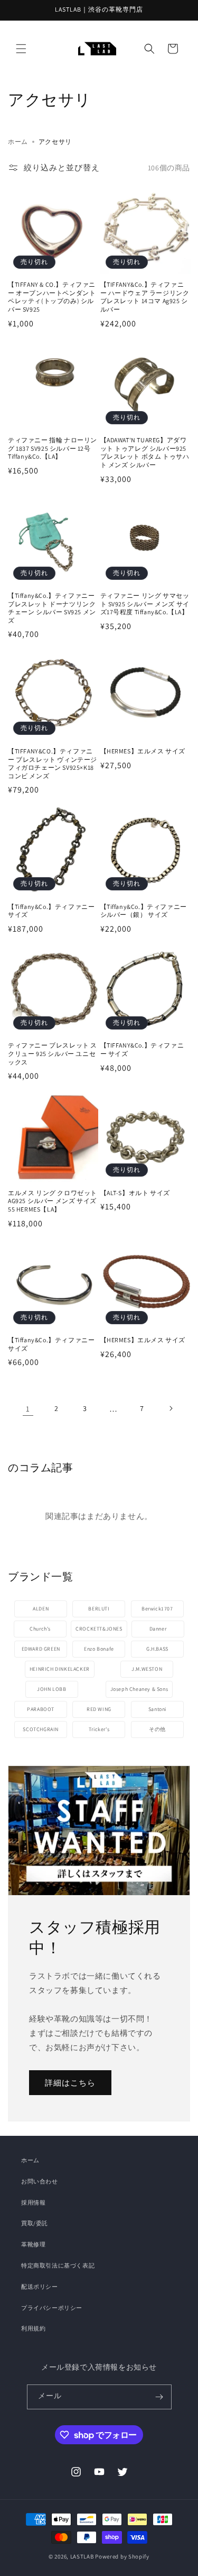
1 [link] (28, 1409)
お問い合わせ (40, 2181)
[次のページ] (171, 1408)
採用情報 (33, 2202)
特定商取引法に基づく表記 (58, 2265)
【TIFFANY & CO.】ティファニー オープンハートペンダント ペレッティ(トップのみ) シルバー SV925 (52, 297)
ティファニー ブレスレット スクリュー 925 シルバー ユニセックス (53, 1053)
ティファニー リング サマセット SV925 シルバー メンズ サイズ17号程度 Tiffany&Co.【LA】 (145, 604)
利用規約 (33, 2328)
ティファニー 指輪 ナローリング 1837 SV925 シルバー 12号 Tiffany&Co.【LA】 (53, 448)
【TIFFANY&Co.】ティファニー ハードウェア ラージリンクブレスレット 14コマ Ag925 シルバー (145, 297)
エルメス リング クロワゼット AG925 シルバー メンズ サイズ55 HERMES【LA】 (53, 1201)
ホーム (18, 142)
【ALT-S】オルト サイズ (135, 1193)
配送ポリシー (40, 2287)
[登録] (159, 2397)
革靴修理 (33, 2244)
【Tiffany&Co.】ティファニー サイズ (51, 911)
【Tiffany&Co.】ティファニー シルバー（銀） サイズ (144, 911)
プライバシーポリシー (52, 2308)
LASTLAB (82, 2556)
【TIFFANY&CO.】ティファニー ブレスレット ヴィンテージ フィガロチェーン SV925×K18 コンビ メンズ (53, 763)
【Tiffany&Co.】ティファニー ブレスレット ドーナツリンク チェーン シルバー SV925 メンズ (52, 608)
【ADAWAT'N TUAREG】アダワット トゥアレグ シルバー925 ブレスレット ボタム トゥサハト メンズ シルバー (145, 452)
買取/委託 (35, 2223)
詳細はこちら (70, 2082)
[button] (21, 49)
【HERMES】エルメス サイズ (143, 751)
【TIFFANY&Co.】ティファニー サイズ (142, 1049)
